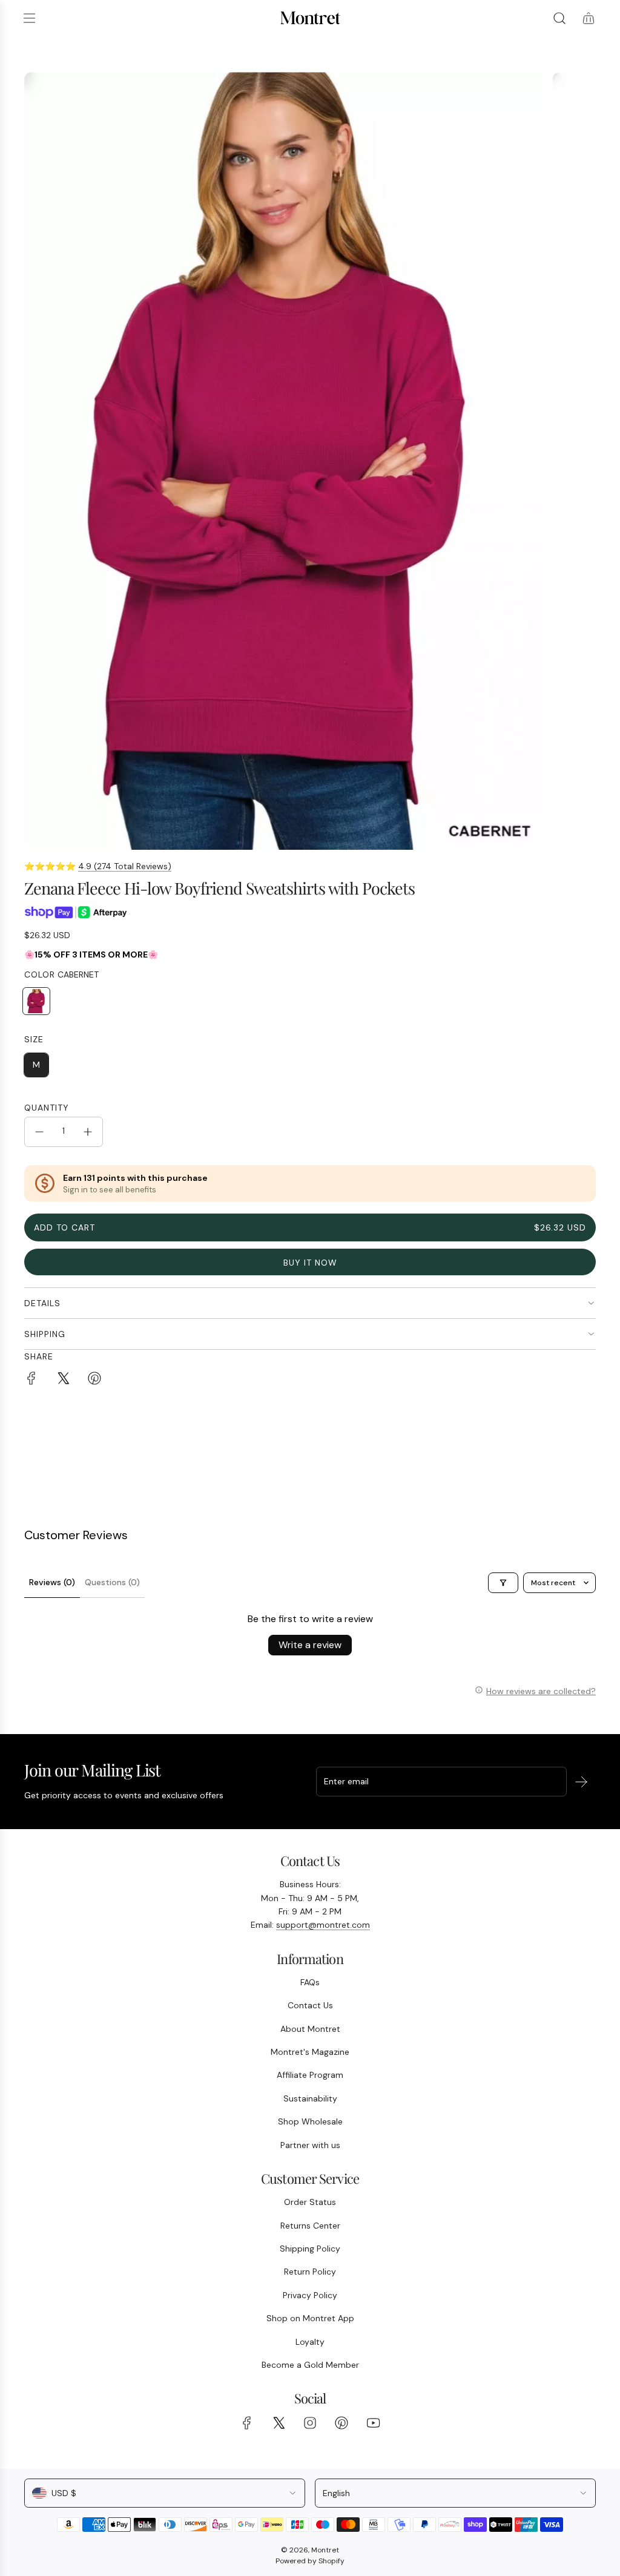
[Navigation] (29, 18)
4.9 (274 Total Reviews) (125, 866)
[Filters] (503, 1583)
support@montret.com (323, 1925)
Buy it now (310, 1263)
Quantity (47, 1108)
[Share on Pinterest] (94, 1380)
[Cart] (589, 18)
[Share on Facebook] (31, 1380)
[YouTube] (373, 2423)
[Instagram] (310, 2423)
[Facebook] (247, 2423)
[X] (279, 2423)
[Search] (559, 18)
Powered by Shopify (310, 2561)
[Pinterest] (341, 2423)
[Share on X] (63, 1380)
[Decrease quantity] (39, 1132)
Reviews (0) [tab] (52, 1582)
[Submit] (581, 1782)
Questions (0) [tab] (112, 1582)
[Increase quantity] (88, 1132)
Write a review (310, 1645)
